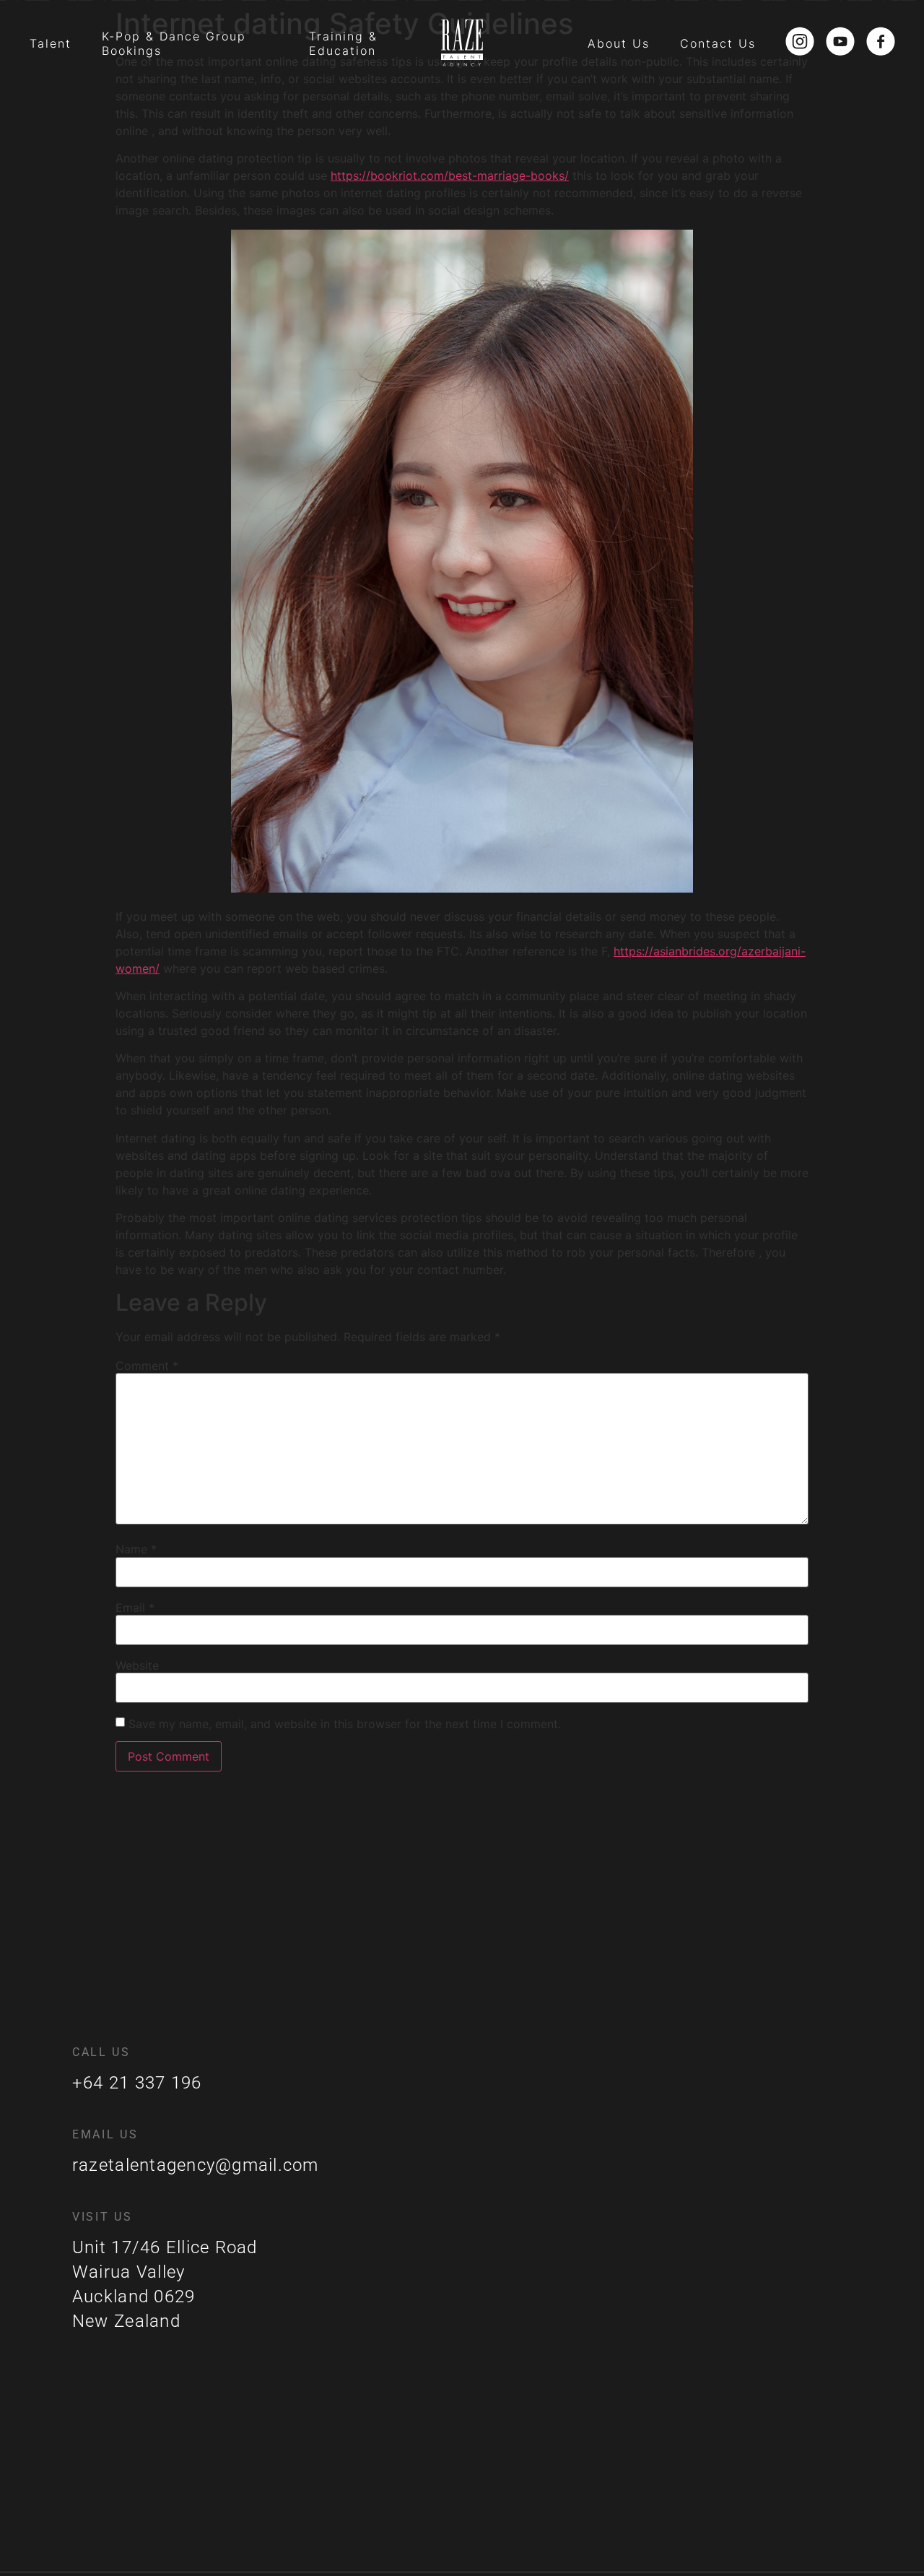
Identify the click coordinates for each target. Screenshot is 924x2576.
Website (137, 1665)
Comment (147, 1366)
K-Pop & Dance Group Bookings (174, 43)
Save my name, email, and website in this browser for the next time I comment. (345, 1724)
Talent (51, 43)
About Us (619, 43)
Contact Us (718, 43)
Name (136, 1549)
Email (135, 1608)
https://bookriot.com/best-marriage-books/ (450, 175)
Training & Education (343, 43)
